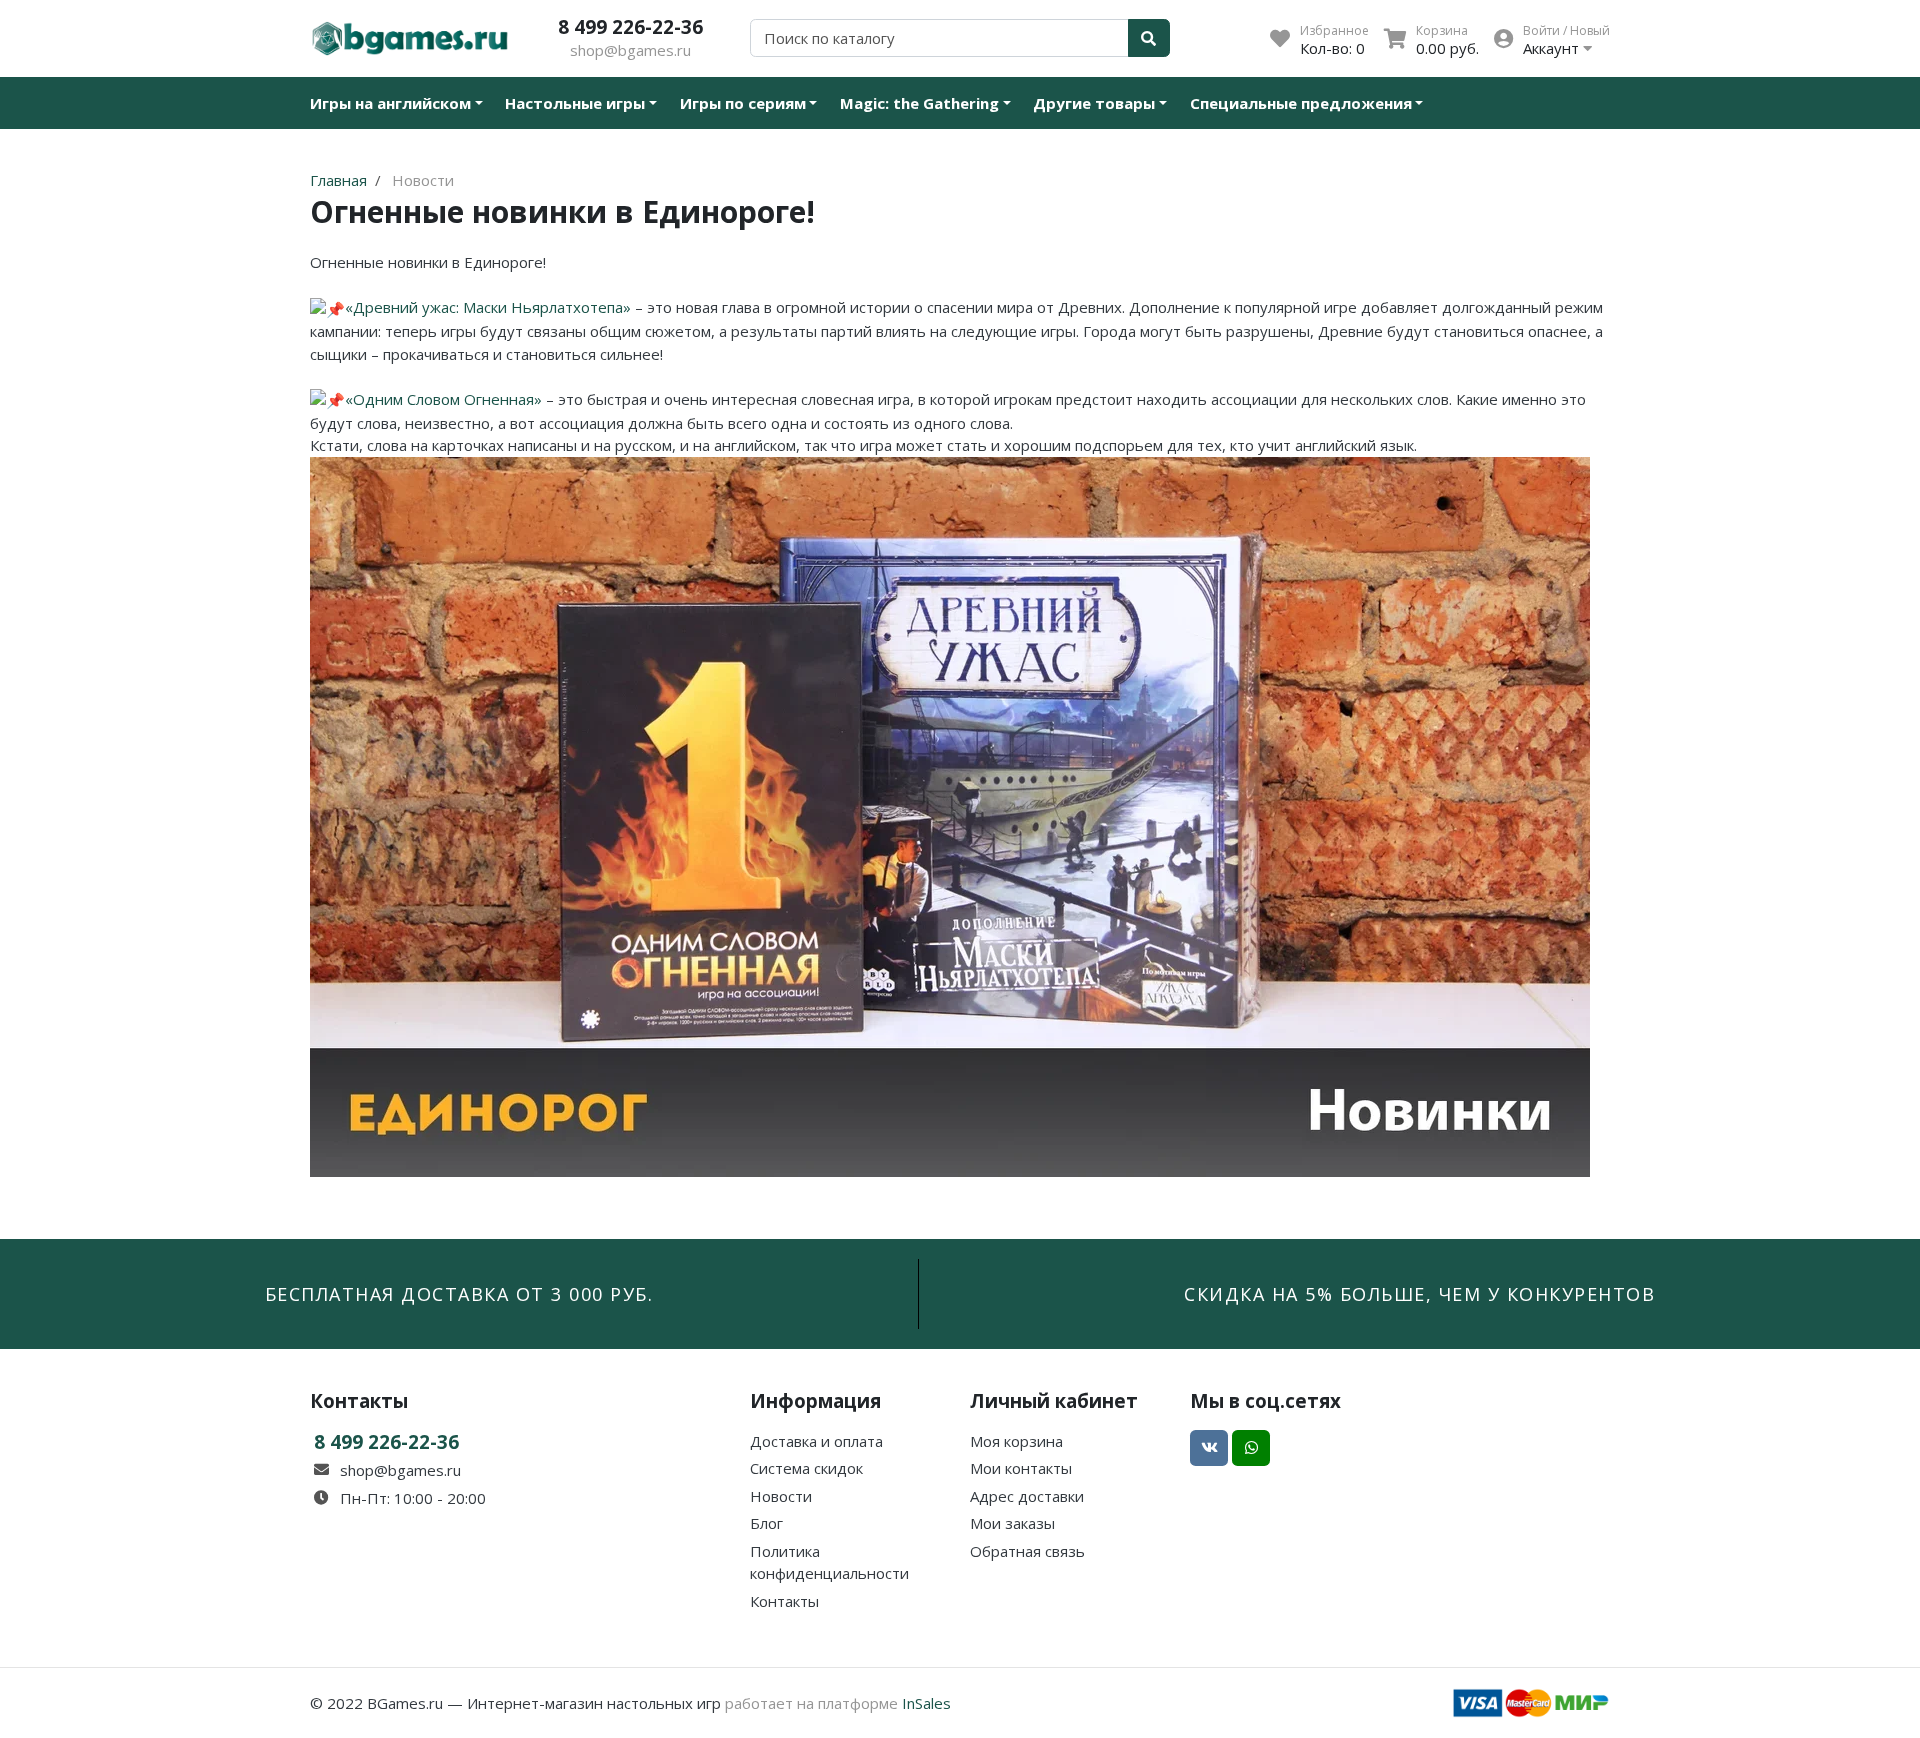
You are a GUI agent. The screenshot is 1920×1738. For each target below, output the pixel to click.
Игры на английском (390, 103)
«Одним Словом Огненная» (443, 399)
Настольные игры (575, 103)
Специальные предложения (1301, 103)
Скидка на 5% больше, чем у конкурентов (1419, 1294)
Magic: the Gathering (919, 103)
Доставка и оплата (816, 1441)
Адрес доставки (1027, 1496)
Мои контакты (1021, 1468)
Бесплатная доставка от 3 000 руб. (459, 1294)
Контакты (784, 1601)
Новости (781, 1496)
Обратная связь (1027, 1551)
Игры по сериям (743, 103)
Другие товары (1094, 103)
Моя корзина (1016, 1441)
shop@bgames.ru (630, 50)
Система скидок (806, 1468)
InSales (926, 1703)
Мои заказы (1012, 1523)
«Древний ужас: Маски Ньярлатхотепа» (488, 307)
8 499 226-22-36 (630, 26)
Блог (766, 1523)
